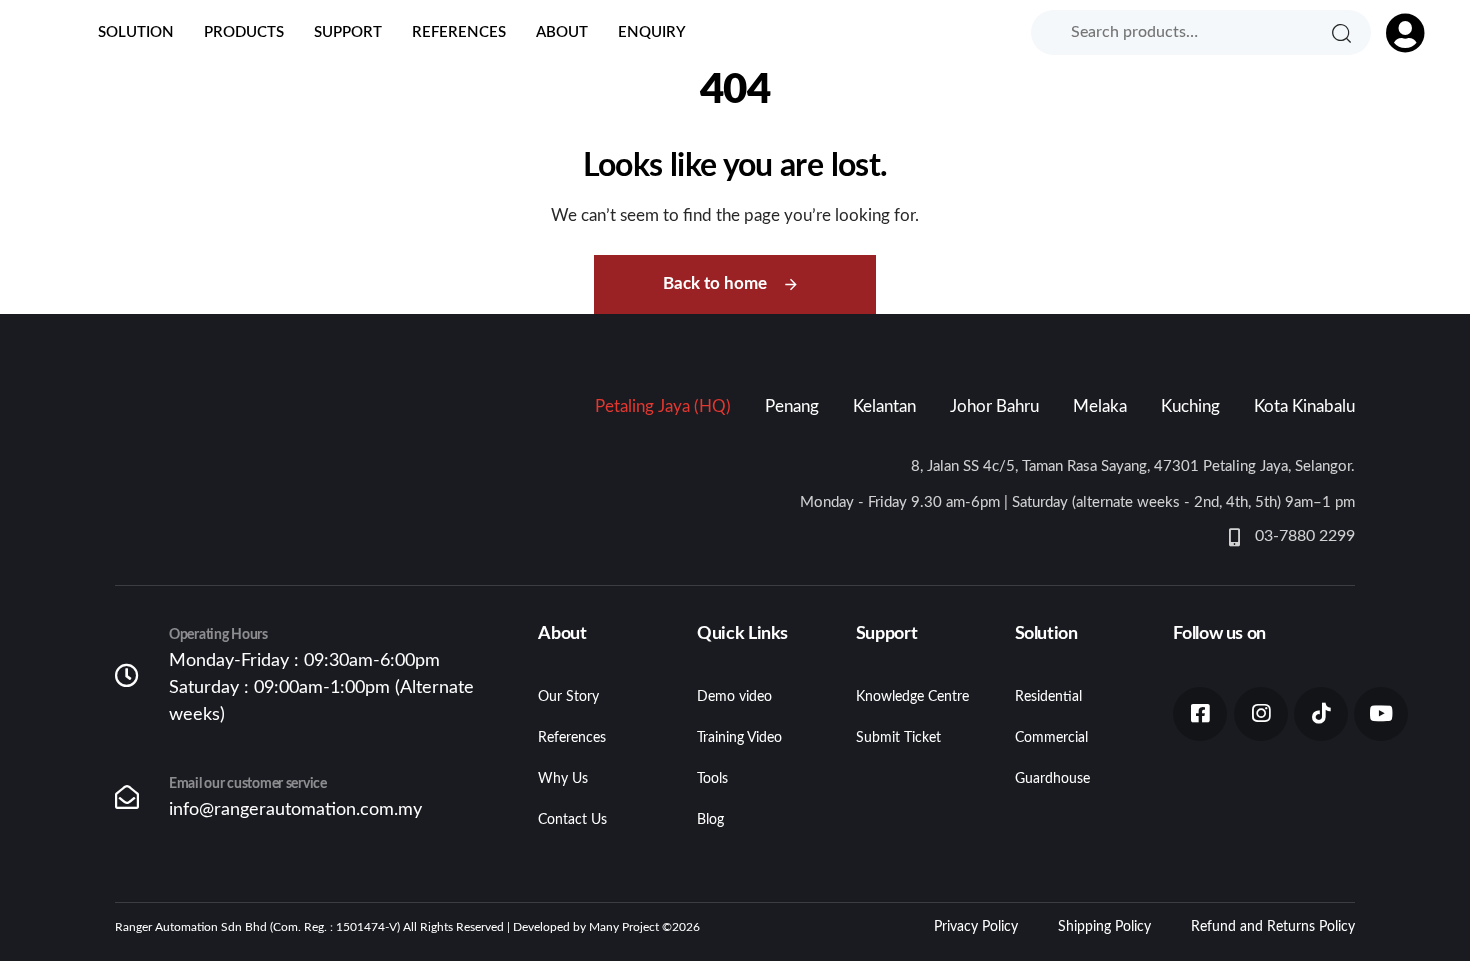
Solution (136, 32)
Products (244, 32)
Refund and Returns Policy (1273, 927)
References (459, 32)
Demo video (734, 697)
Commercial (1051, 738)
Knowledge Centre (912, 697)
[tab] (663, 407)
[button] (1395, 33)
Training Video (739, 738)
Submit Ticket (898, 738)
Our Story (568, 697)
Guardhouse (1052, 779)
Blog (710, 820)
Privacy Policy (976, 927)
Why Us (563, 779)
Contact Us (572, 820)
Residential (1048, 697)
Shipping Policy (1104, 927)
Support (348, 32)
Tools (712, 779)
